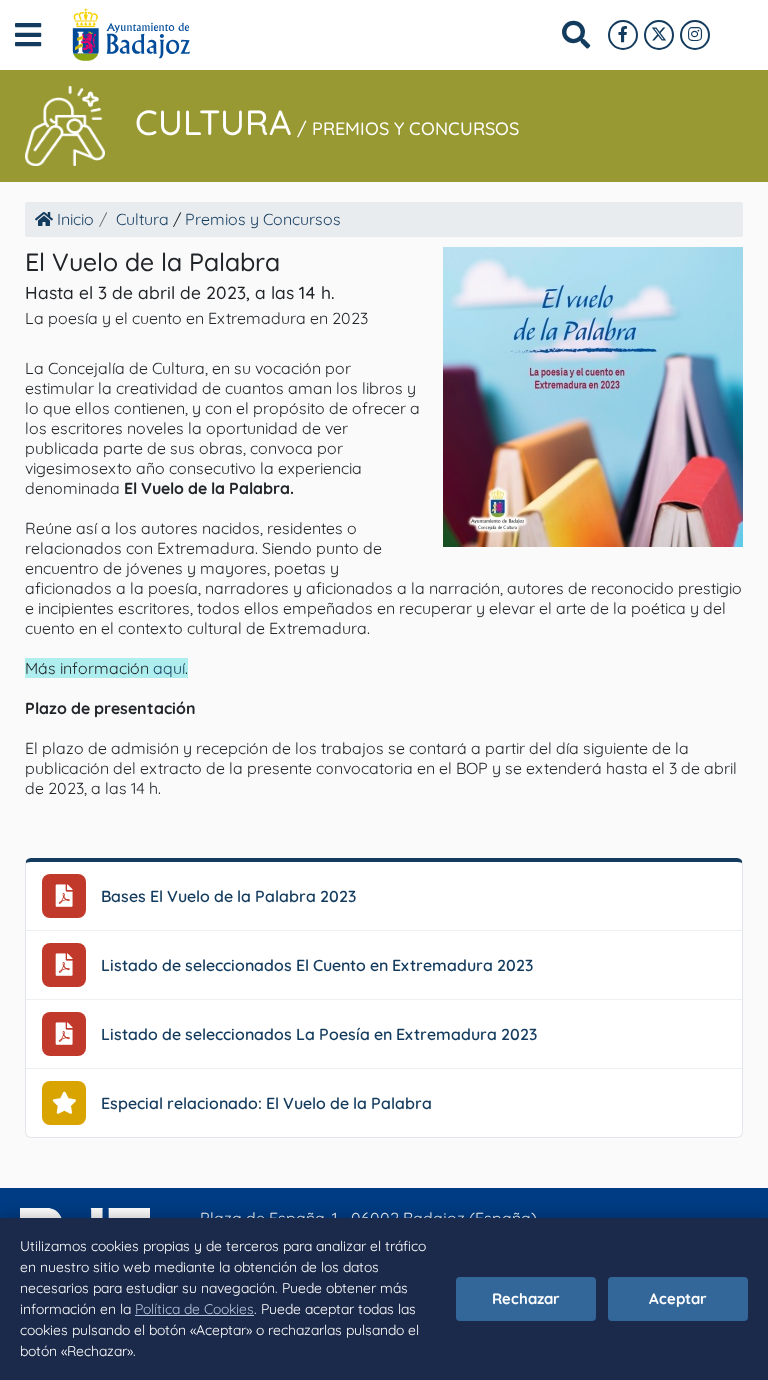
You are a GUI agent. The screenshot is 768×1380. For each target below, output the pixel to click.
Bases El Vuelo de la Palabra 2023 (228, 896)
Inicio (73, 219)
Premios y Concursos (415, 128)
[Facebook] (623, 35)
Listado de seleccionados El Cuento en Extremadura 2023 (317, 965)
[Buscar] (576, 35)
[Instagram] (695, 35)
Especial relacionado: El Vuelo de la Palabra (266, 1103)
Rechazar (526, 1298)
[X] (659, 35)
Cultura (213, 122)
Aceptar (678, 1298)
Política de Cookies (194, 1309)
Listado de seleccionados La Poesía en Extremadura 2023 (319, 1034)
